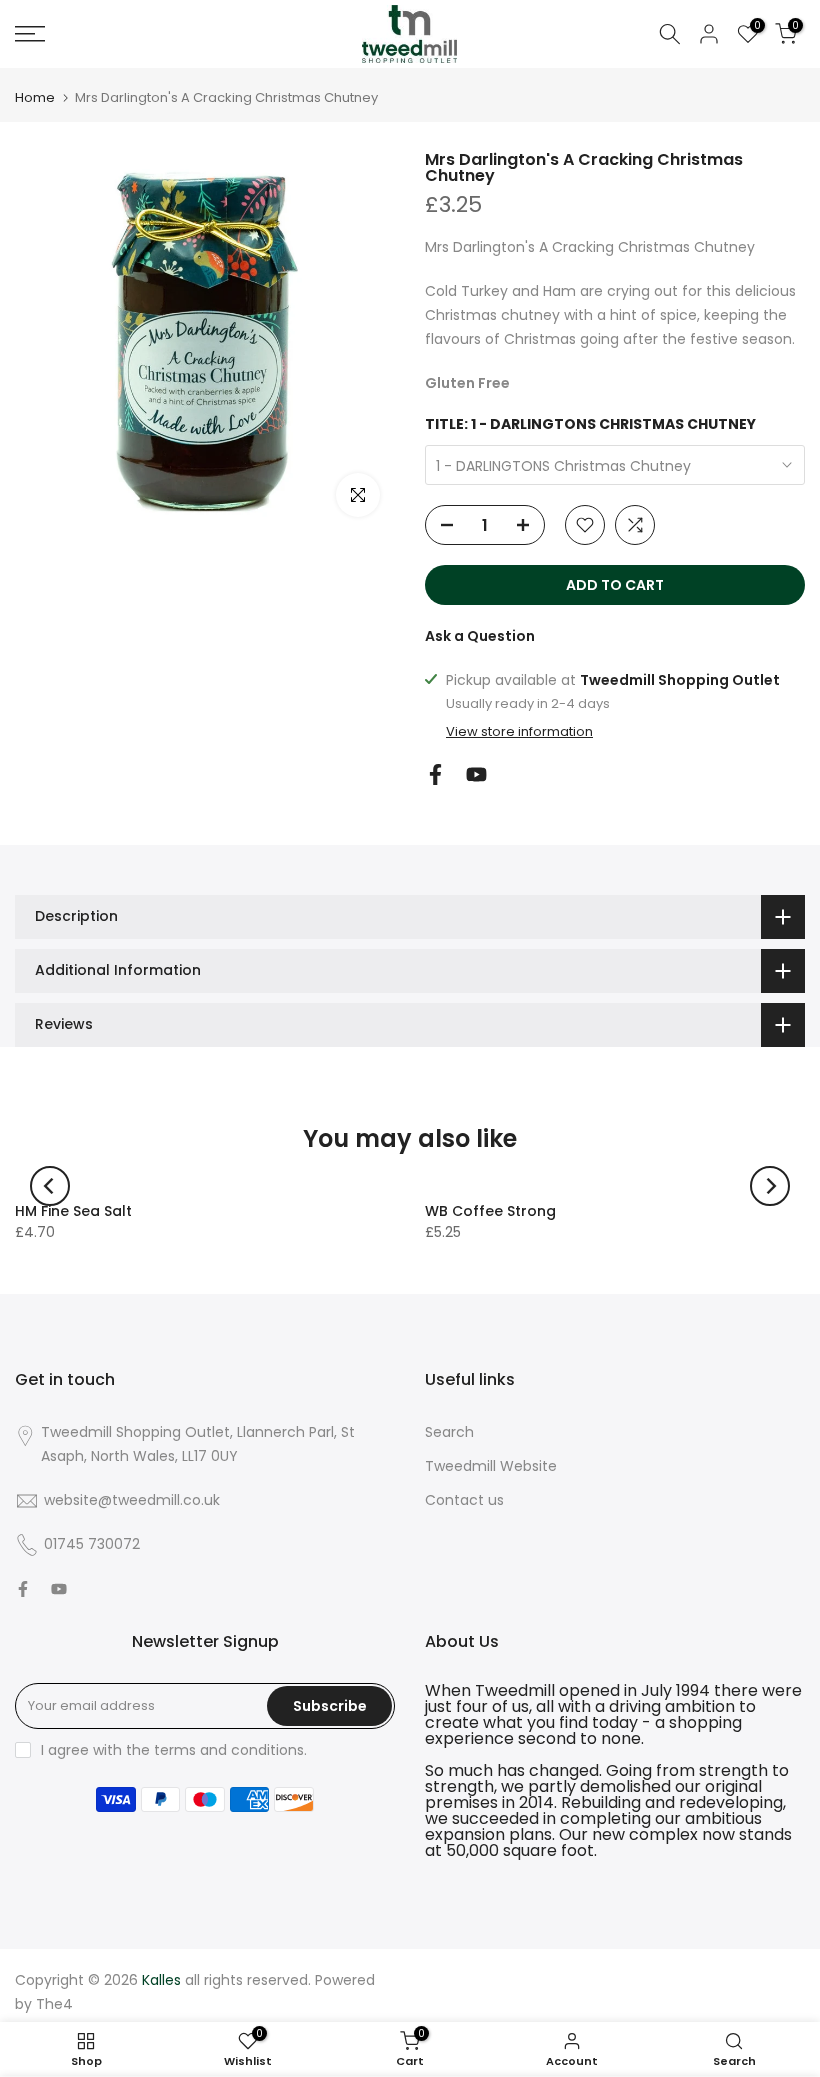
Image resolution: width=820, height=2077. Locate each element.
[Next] (770, 1186)
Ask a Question (480, 636)
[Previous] (50, 1186)
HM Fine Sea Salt (73, 1211)
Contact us (464, 1500)
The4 (54, 2004)
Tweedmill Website (491, 1466)
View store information (519, 732)
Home (35, 97)
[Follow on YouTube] (476, 774)
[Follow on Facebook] (435, 774)
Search (449, 1432)
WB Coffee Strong (490, 1211)
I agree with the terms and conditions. (174, 1750)
